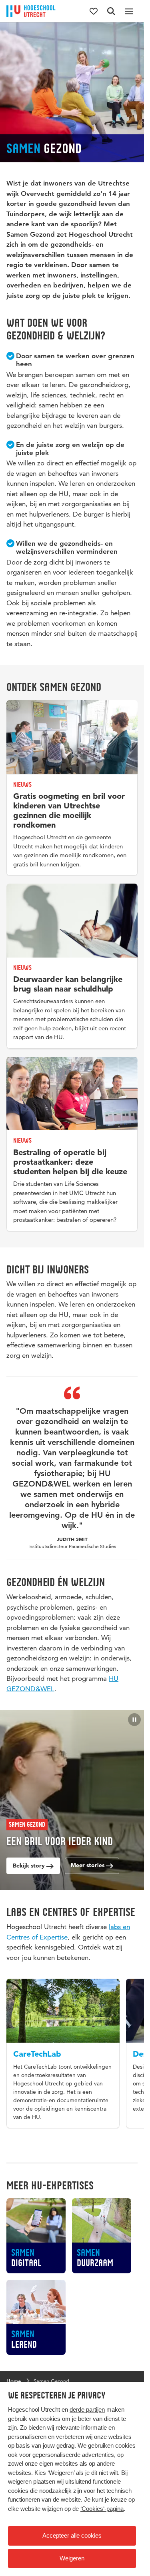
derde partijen (87, 2409)
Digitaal (26, 2272)
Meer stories (88, 1865)
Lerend (24, 2354)
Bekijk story (30, 1866)
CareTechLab (37, 2051)
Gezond (27, 1824)
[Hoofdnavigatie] (129, 11)
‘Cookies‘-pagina (102, 2509)
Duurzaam (95, 2272)
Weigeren (72, 2558)
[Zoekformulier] (111, 11)
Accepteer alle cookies (72, 2535)
